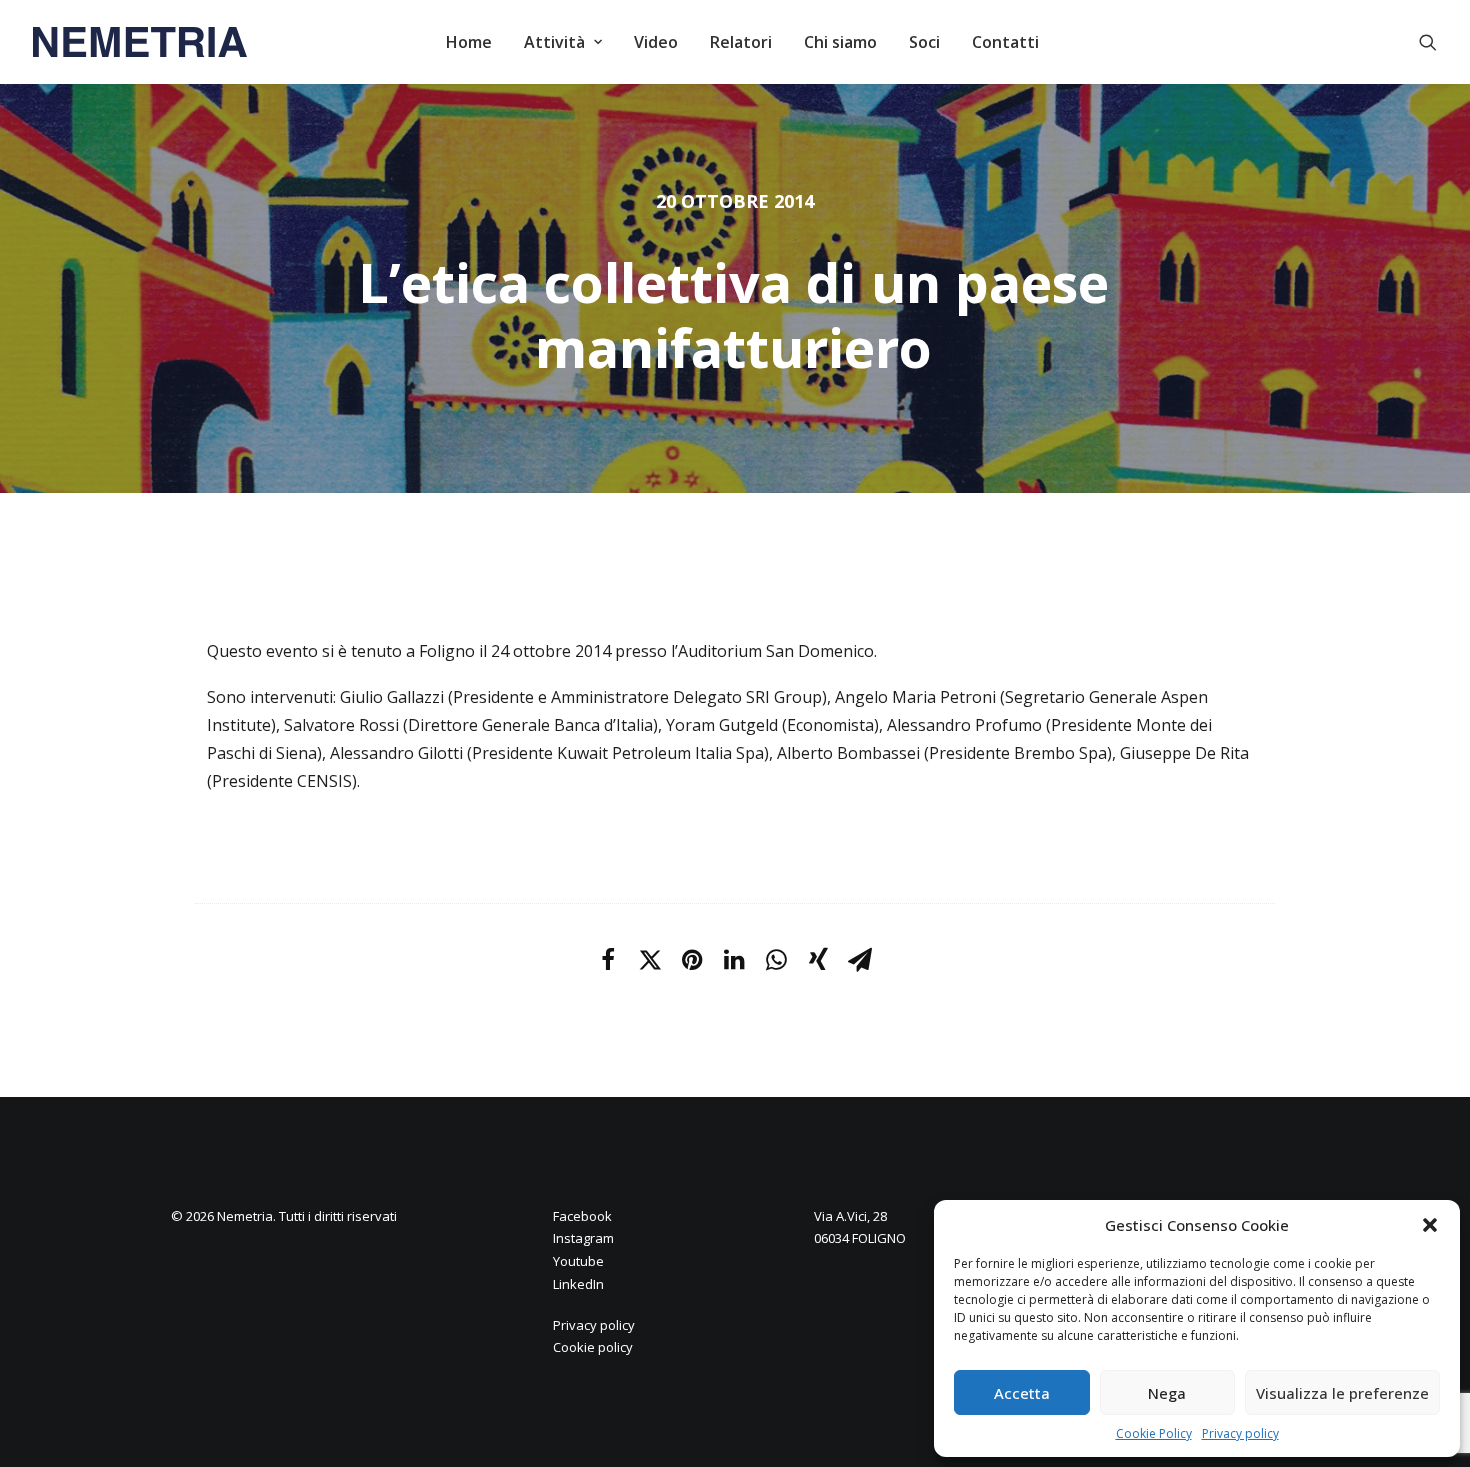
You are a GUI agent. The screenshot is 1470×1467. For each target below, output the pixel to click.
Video (656, 42)
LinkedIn (578, 1284)
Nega (1167, 1393)
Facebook (582, 1216)
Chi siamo (840, 42)
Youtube (578, 1261)
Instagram (583, 1238)
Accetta (1022, 1393)
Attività (554, 42)
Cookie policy (593, 1347)
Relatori (741, 42)
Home (469, 42)
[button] (1430, 1225)
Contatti (1005, 42)
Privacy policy (1240, 1433)
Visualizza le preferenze (1342, 1393)
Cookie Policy (1154, 1433)
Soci (924, 42)
